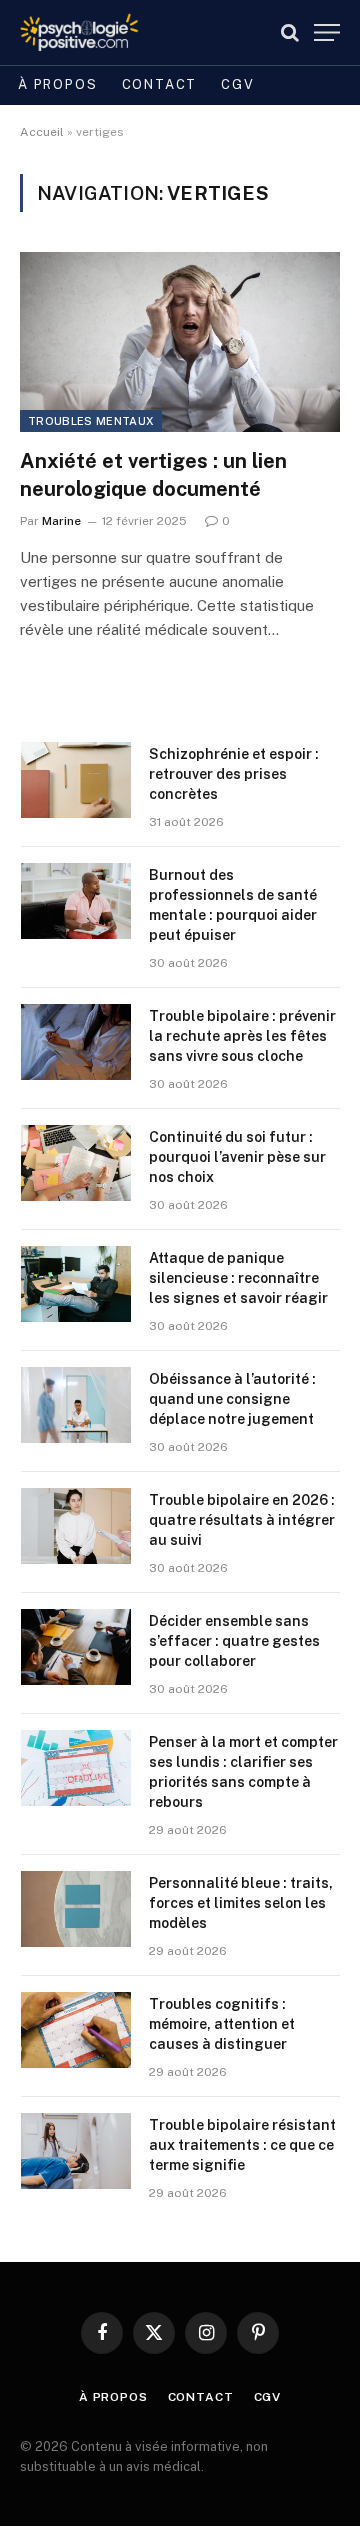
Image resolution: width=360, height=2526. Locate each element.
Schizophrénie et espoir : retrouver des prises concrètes (234, 774)
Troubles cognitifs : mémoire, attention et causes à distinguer (222, 2024)
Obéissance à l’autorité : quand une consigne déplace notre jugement (232, 1399)
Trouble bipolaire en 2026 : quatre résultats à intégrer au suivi (242, 1520)
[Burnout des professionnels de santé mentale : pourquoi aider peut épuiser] (76, 901)
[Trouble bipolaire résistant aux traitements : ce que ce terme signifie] (76, 2151)
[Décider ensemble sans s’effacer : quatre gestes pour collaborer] (76, 1647)
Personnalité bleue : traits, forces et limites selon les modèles (241, 1903)
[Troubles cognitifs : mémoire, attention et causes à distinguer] (76, 2030)
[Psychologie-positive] (79, 32)
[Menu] (327, 32)
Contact (160, 84)
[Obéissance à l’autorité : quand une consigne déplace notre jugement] (76, 1405)
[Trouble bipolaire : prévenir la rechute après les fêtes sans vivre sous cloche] (76, 1042)
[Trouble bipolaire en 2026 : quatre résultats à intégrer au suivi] (76, 1526)
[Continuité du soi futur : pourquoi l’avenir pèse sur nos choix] (76, 1163)
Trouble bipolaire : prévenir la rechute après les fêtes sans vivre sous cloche (242, 1036)
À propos (58, 84)
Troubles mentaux (91, 421)
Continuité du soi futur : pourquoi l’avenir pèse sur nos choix (237, 1157)
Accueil (42, 132)
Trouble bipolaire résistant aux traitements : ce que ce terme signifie (242, 2145)
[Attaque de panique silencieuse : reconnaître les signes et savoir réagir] (76, 1284)
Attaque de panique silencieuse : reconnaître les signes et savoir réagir (238, 1278)
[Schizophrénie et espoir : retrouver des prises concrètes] (76, 780)
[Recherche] (290, 32)
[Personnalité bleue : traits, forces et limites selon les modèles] (76, 1909)
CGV (237, 84)
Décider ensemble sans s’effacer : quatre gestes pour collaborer (234, 1641)
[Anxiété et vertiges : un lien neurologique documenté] (180, 342)
